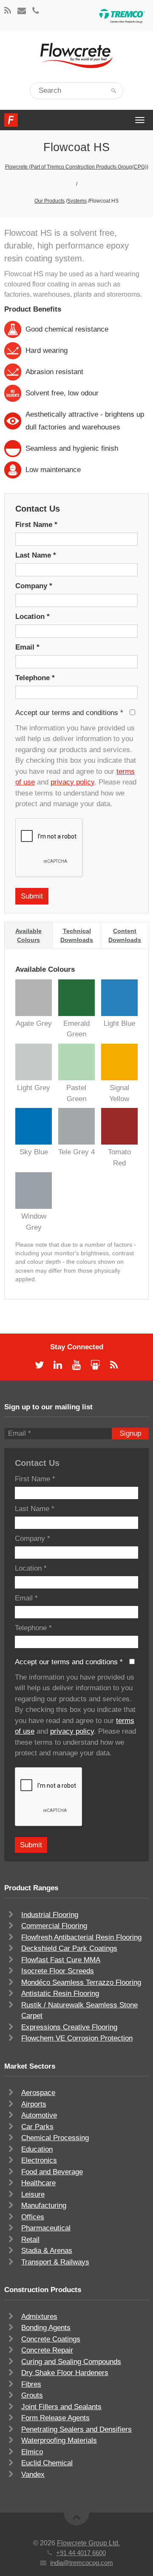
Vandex (33, 2474)
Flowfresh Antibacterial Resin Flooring (81, 1937)
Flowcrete (11, 120)
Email (27, 647)
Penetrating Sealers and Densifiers (76, 2429)
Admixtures (39, 2317)
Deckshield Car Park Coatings (69, 1948)
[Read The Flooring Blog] (8, 11)
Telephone (35, 678)
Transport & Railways (55, 2262)
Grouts (32, 2395)
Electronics (39, 2160)
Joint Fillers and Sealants (61, 2407)
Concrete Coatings (51, 2339)
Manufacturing (44, 2205)
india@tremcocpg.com (82, 2563)
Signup (130, 1433)
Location (33, 617)
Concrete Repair (47, 2350)
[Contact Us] (22, 11)
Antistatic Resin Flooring (60, 1994)
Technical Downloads (77, 935)
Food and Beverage (52, 2172)
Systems (77, 201)
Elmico (32, 2452)
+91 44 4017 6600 (81, 2553)
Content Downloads (125, 935)
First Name (36, 525)
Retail (30, 2240)
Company (34, 586)
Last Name (36, 555)
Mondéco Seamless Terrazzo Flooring (81, 1982)
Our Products (50, 201)
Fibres (31, 2384)
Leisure (33, 2194)
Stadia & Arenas (47, 2251)
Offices (33, 2217)
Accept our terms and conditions (69, 713)
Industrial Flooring (50, 1915)
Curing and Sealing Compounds (71, 2362)
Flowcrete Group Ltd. (88, 2543)
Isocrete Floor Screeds (58, 1971)
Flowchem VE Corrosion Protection (77, 2038)
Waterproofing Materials (59, 2440)
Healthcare (38, 2183)
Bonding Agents (46, 2328)
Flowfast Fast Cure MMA (61, 1960)
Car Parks (37, 2127)
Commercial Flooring (54, 1926)
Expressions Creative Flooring (69, 2027)
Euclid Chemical (47, 2463)
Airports (34, 2104)
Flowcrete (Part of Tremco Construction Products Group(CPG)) (77, 167)
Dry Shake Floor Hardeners (65, 2373)
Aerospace (38, 2093)
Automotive (39, 2115)
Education (37, 2149)
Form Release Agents (55, 2418)
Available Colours (28, 935)
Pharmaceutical (46, 2228)
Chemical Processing (55, 2138)
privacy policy (72, 782)
